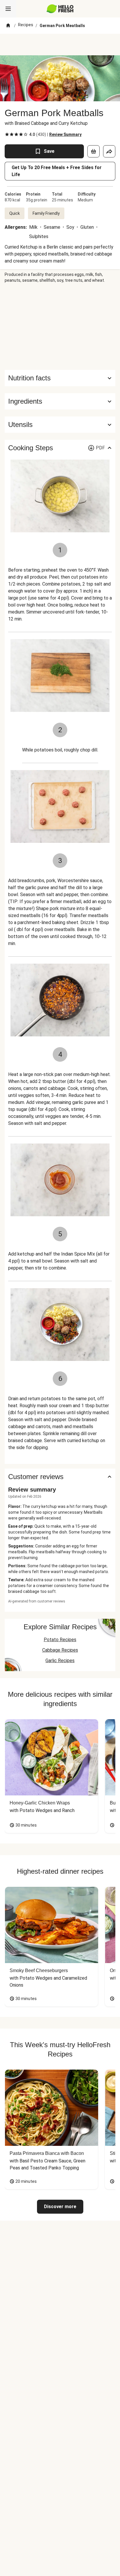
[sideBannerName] (60, 327)
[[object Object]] (93, 151)
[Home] (8, 26)
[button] (60, 401)
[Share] (109, 151)
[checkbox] (7, 134)
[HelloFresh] (60, 9)
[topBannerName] (60, 45)
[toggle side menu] (8, 9)
